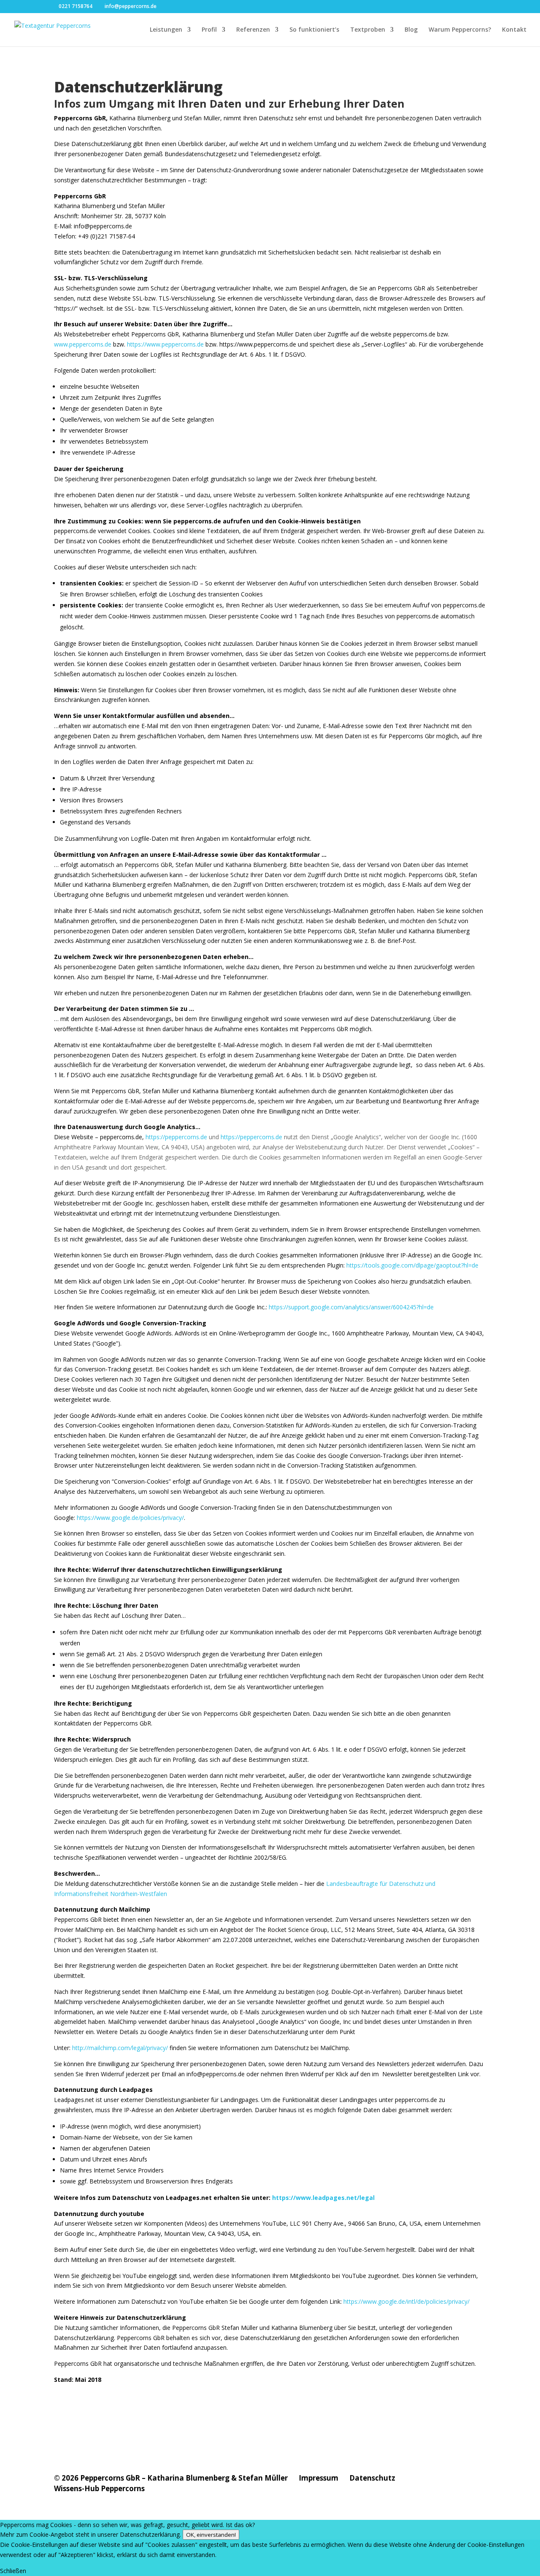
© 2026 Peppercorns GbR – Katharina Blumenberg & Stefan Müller (171, 2478)
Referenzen (253, 30)
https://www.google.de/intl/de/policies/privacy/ (406, 2301)
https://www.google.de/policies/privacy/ (130, 1518)
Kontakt (514, 30)
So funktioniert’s (314, 30)
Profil (209, 30)
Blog (411, 30)
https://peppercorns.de (176, 1137)
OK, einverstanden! (211, 2535)
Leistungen (166, 30)
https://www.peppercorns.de (165, 344)
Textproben (368, 30)
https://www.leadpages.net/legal (323, 2198)
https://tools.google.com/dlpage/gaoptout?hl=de (412, 1265)
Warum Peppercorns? (460, 30)
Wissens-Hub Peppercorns (99, 2488)
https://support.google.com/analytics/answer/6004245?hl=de (351, 1307)
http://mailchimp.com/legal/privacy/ (119, 2048)
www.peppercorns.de (83, 344)
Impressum (319, 2478)
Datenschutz (372, 2478)
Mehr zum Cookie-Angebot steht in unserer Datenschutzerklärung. (90, 2534)
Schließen (13, 2571)
